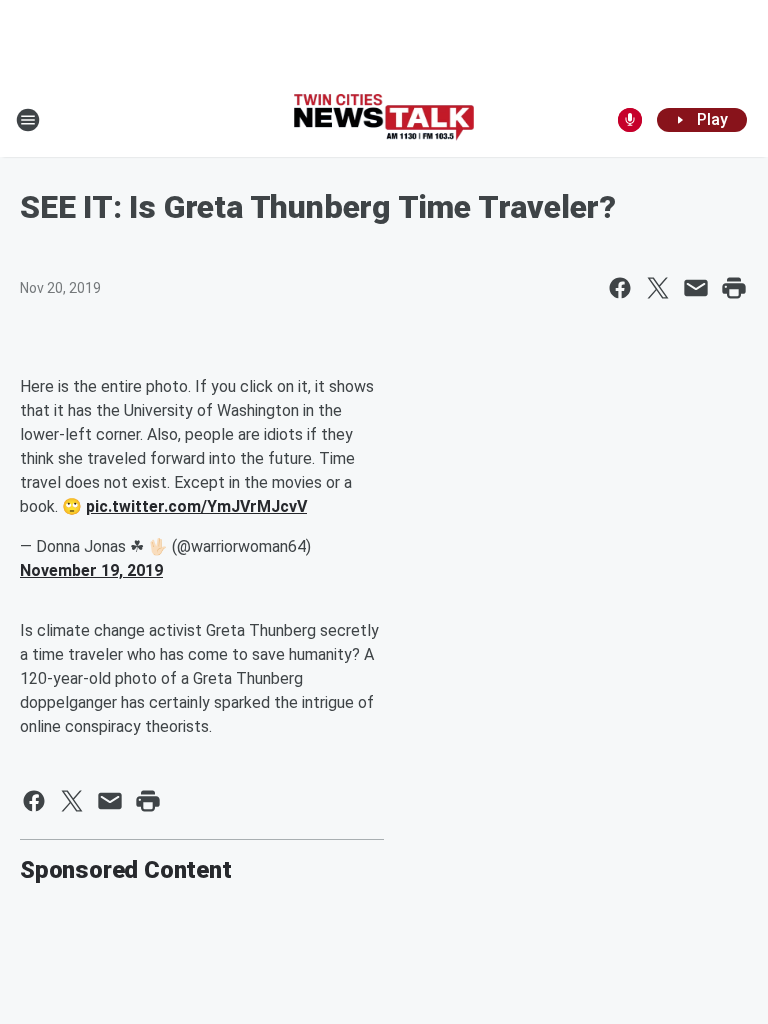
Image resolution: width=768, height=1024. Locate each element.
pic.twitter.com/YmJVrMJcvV (196, 506)
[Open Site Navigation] (28, 120)
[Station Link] (384, 119)
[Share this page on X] (658, 288)
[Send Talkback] (630, 120)
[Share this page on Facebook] (620, 288)
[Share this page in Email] (696, 288)
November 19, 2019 (91, 570)
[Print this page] (734, 288)
